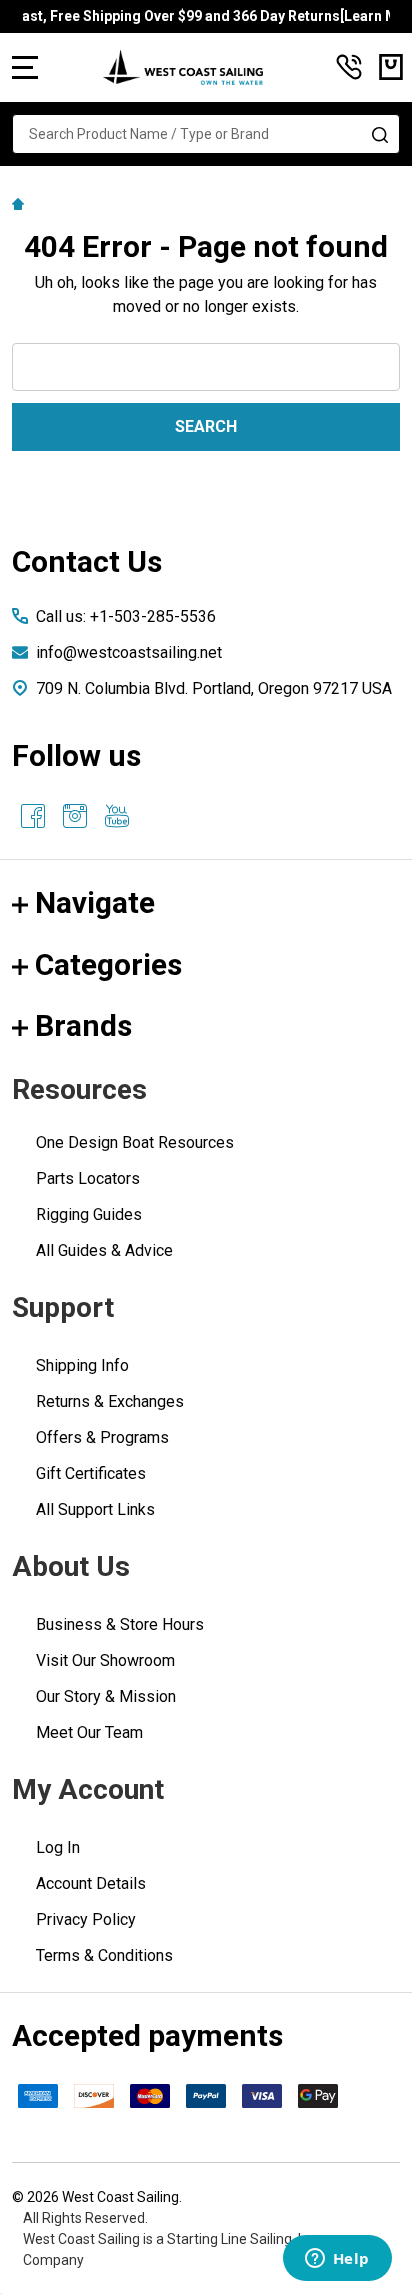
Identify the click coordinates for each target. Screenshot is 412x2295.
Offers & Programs (102, 1437)
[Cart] (391, 67)
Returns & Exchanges (110, 1401)
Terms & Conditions (104, 1955)
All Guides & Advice (104, 1250)
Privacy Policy (86, 1919)
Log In (58, 1847)
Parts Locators (88, 1178)
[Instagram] (75, 816)
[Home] (21, 203)
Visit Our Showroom (105, 1660)
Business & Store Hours (120, 1624)
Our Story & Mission (106, 1696)
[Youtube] (117, 816)
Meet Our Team (89, 1732)
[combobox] (206, 134)
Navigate (95, 902)
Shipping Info (82, 1365)
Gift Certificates (91, 1473)
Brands (83, 1025)
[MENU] (25, 67)
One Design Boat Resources (135, 1142)
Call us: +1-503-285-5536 (126, 616)
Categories (108, 964)
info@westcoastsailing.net (129, 652)
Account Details (91, 1883)
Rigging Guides (89, 1214)
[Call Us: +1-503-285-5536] (349, 67)
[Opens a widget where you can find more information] (337, 2260)
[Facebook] (33, 816)
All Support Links (95, 1509)
